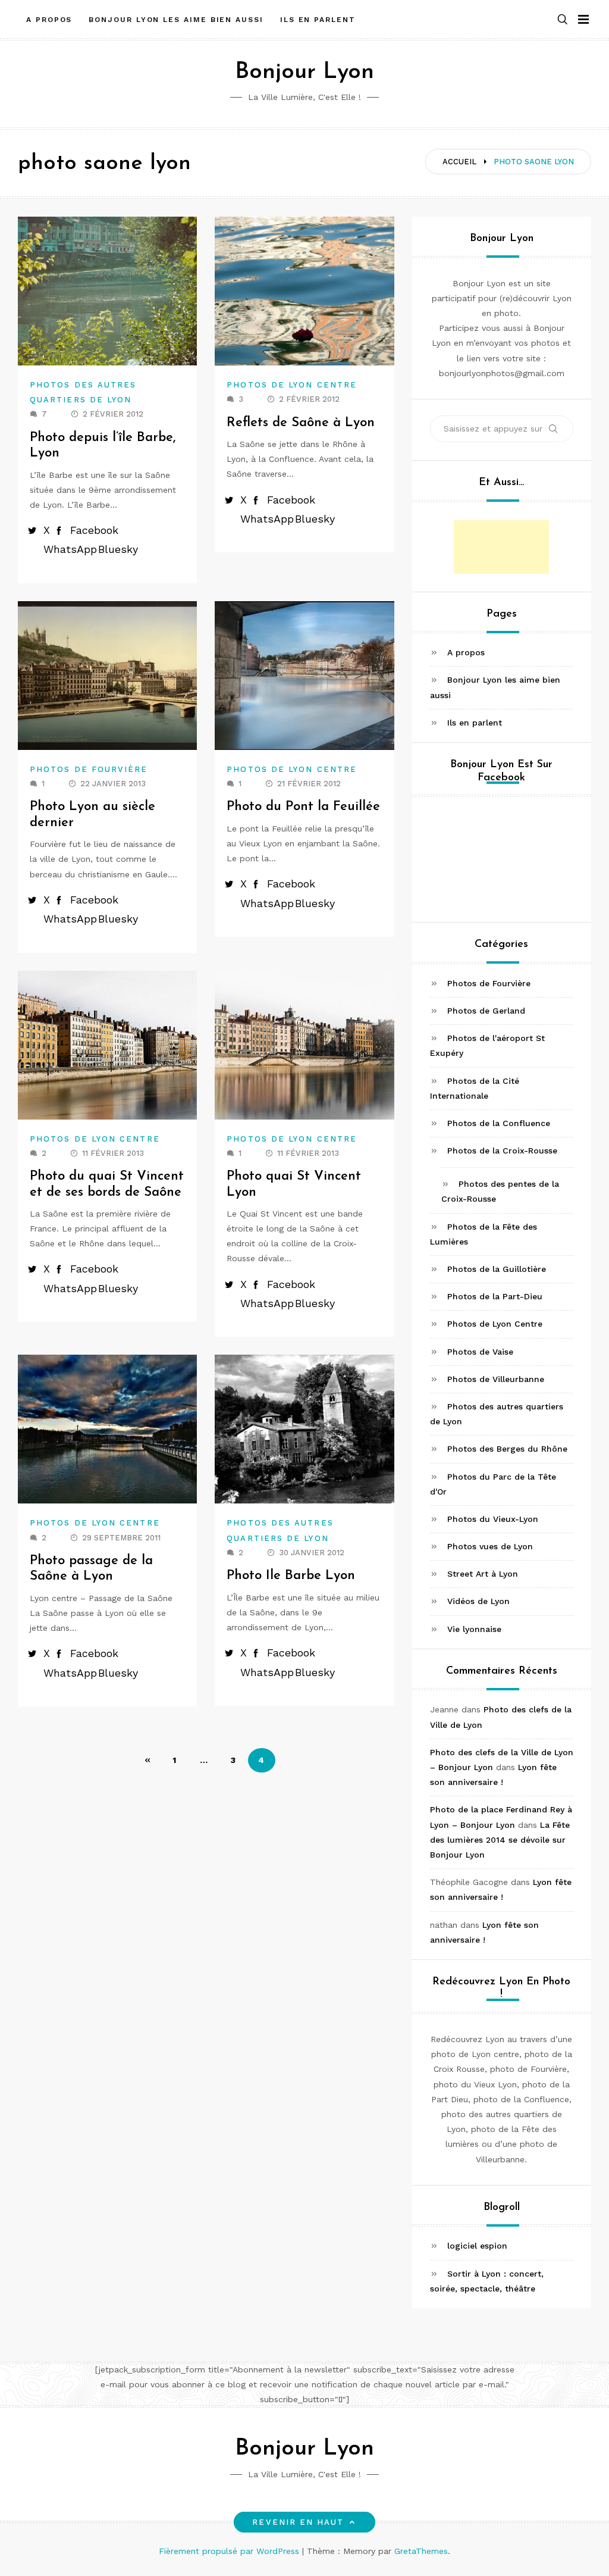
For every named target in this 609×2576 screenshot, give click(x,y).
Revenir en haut (298, 2522)
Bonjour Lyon (304, 72)
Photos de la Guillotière (497, 1269)
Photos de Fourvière (89, 769)
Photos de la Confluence (499, 1123)
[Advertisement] (501, 547)
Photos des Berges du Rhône (507, 1449)
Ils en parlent (318, 20)
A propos (49, 20)
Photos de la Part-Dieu (495, 1296)
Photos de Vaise (480, 1352)
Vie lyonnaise (474, 1629)
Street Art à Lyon (483, 1574)
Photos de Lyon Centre (292, 385)
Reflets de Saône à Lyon (301, 423)
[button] (563, 20)
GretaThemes (421, 2551)
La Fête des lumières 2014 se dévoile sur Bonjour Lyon (500, 1840)
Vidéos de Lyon (478, 1601)
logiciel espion (477, 2246)
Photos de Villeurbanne (496, 1379)
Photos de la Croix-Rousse (502, 1151)
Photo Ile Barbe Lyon (291, 1576)
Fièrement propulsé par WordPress (230, 2551)
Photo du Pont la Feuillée (303, 807)
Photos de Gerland (486, 1011)
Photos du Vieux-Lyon (493, 1519)
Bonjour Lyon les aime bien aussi (176, 20)
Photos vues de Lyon (490, 1546)
